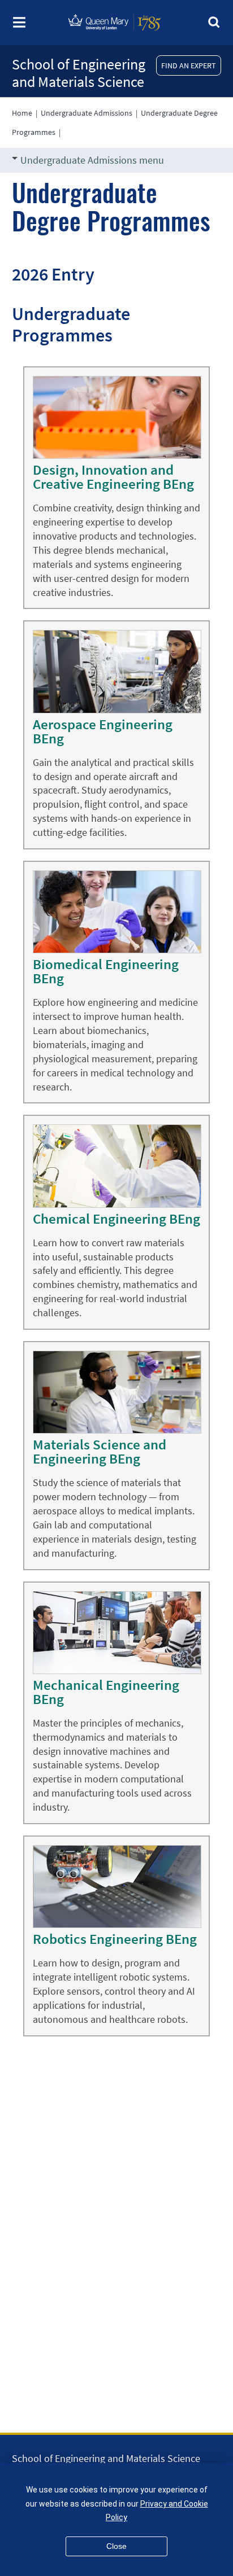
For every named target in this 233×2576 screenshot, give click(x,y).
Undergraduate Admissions (87, 113)
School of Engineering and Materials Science (79, 73)
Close (116, 2546)
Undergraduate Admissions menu (92, 160)
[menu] (19, 26)
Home (22, 113)
